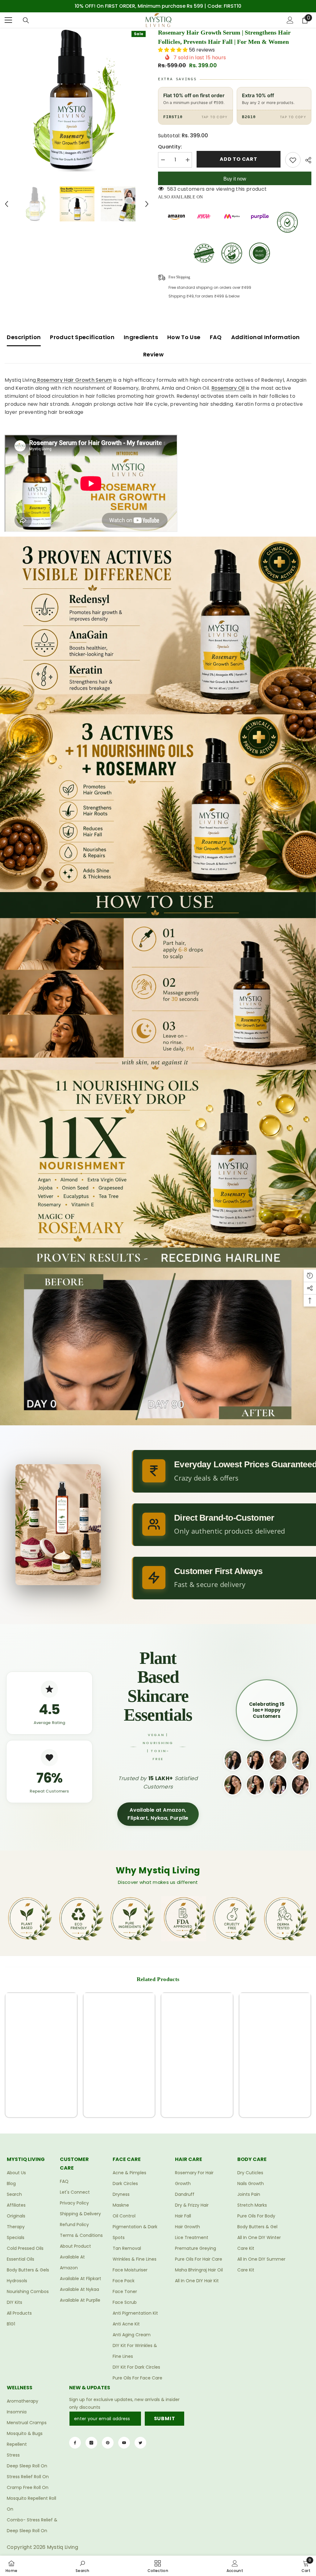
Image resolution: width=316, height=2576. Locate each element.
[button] (6, 204)
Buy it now (235, 179)
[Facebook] (75, 2443)
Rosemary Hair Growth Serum (74, 380)
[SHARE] (306, 160)
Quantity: (170, 147)
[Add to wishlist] (293, 160)
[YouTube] (124, 2443)
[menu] (8, 20)
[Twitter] (140, 2443)
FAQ (216, 337)
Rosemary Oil (228, 388)
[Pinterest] (108, 2443)
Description (24, 337)
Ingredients (141, 337)
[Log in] (290, 20)
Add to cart (239, 159)
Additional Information (266, 337)
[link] (41, 2094)
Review (153, 354)
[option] (158, 6)
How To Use (184, 337)
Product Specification (82, 337)
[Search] (26, 20)
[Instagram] (91, 2443)
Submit (165, 2418)
